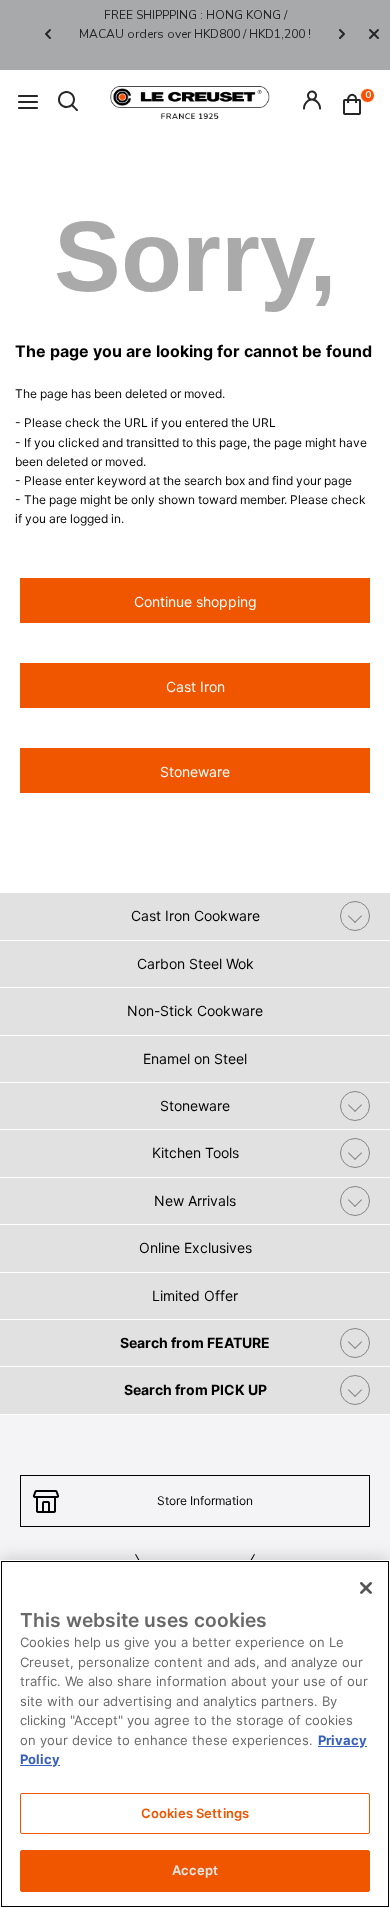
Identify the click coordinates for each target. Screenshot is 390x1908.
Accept (195, 1870)
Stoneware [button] (195, 771)
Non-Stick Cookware (195, 1010)
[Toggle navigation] (28, 102)
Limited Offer (195, 1295)
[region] (195, 1734)
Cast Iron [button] (195, 686)
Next (342, 34)
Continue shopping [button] (195, 601)
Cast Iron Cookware (195, 915)
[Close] (374, 35)
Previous (48, 34)
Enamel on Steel (195, 1058)
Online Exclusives (195, 1247)
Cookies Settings (195, 1813)
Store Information (205, 1500)
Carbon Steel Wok (195, 963)
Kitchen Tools (195, 1152)
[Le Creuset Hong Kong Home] (190, 101)
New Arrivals (195, 1200)
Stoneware (195, 1105)
